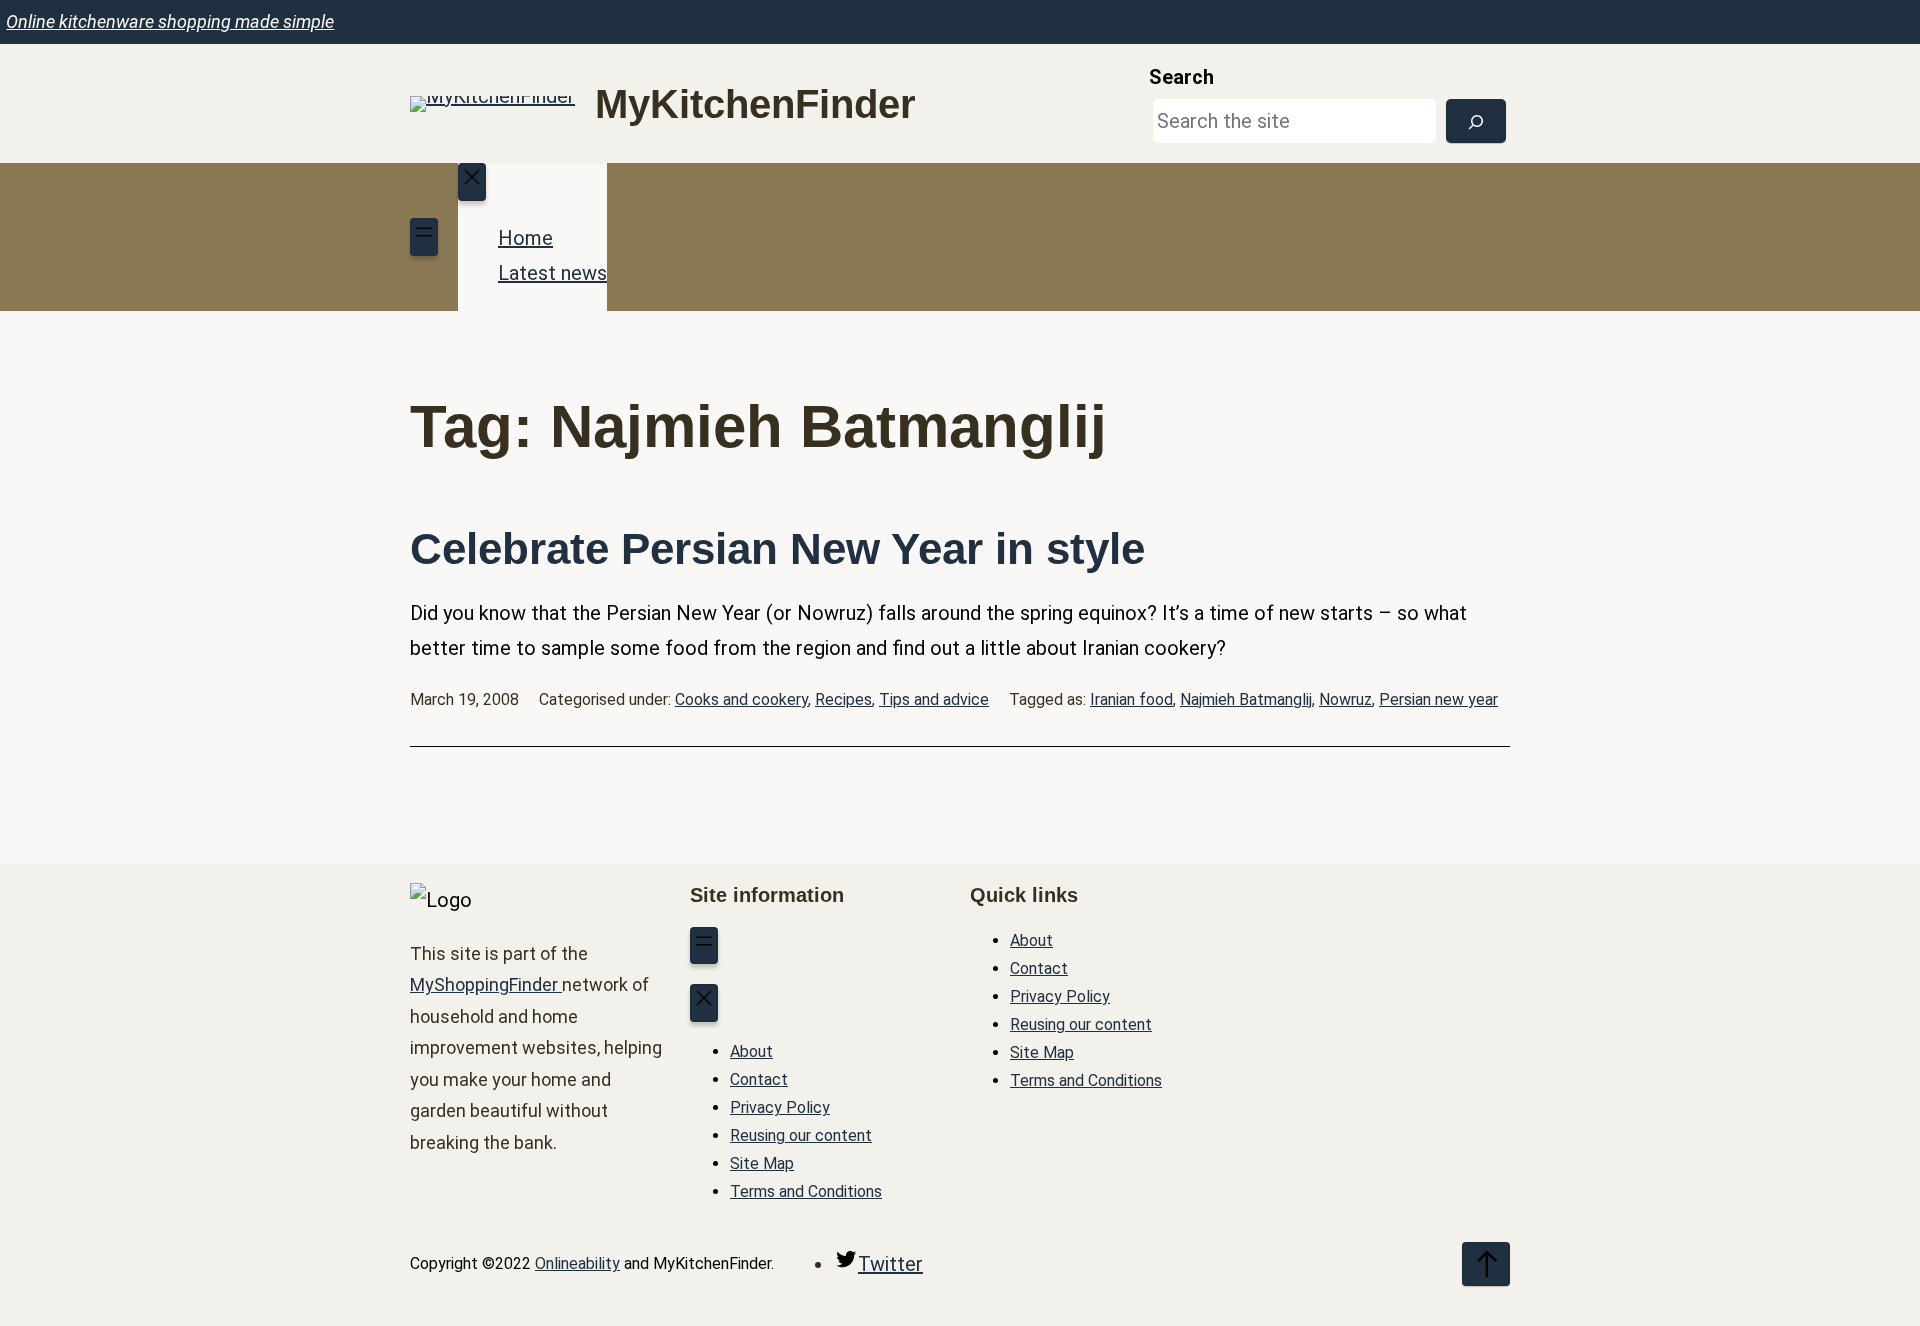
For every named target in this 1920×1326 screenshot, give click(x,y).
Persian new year (1438, 699)
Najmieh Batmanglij (1246, 699)
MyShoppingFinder (486, 984)
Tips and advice (934, 699)
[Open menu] (424, 237)
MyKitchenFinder (755, 104)
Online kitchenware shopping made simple (170, 21)
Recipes (843, 699)
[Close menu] (472, 182)
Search (1181, 77)
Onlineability (577, 1263)
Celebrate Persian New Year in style (777, 548)
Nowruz (1345, 699)
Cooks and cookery (741, 699)
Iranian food (1131, 699)
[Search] (1476, 121)
